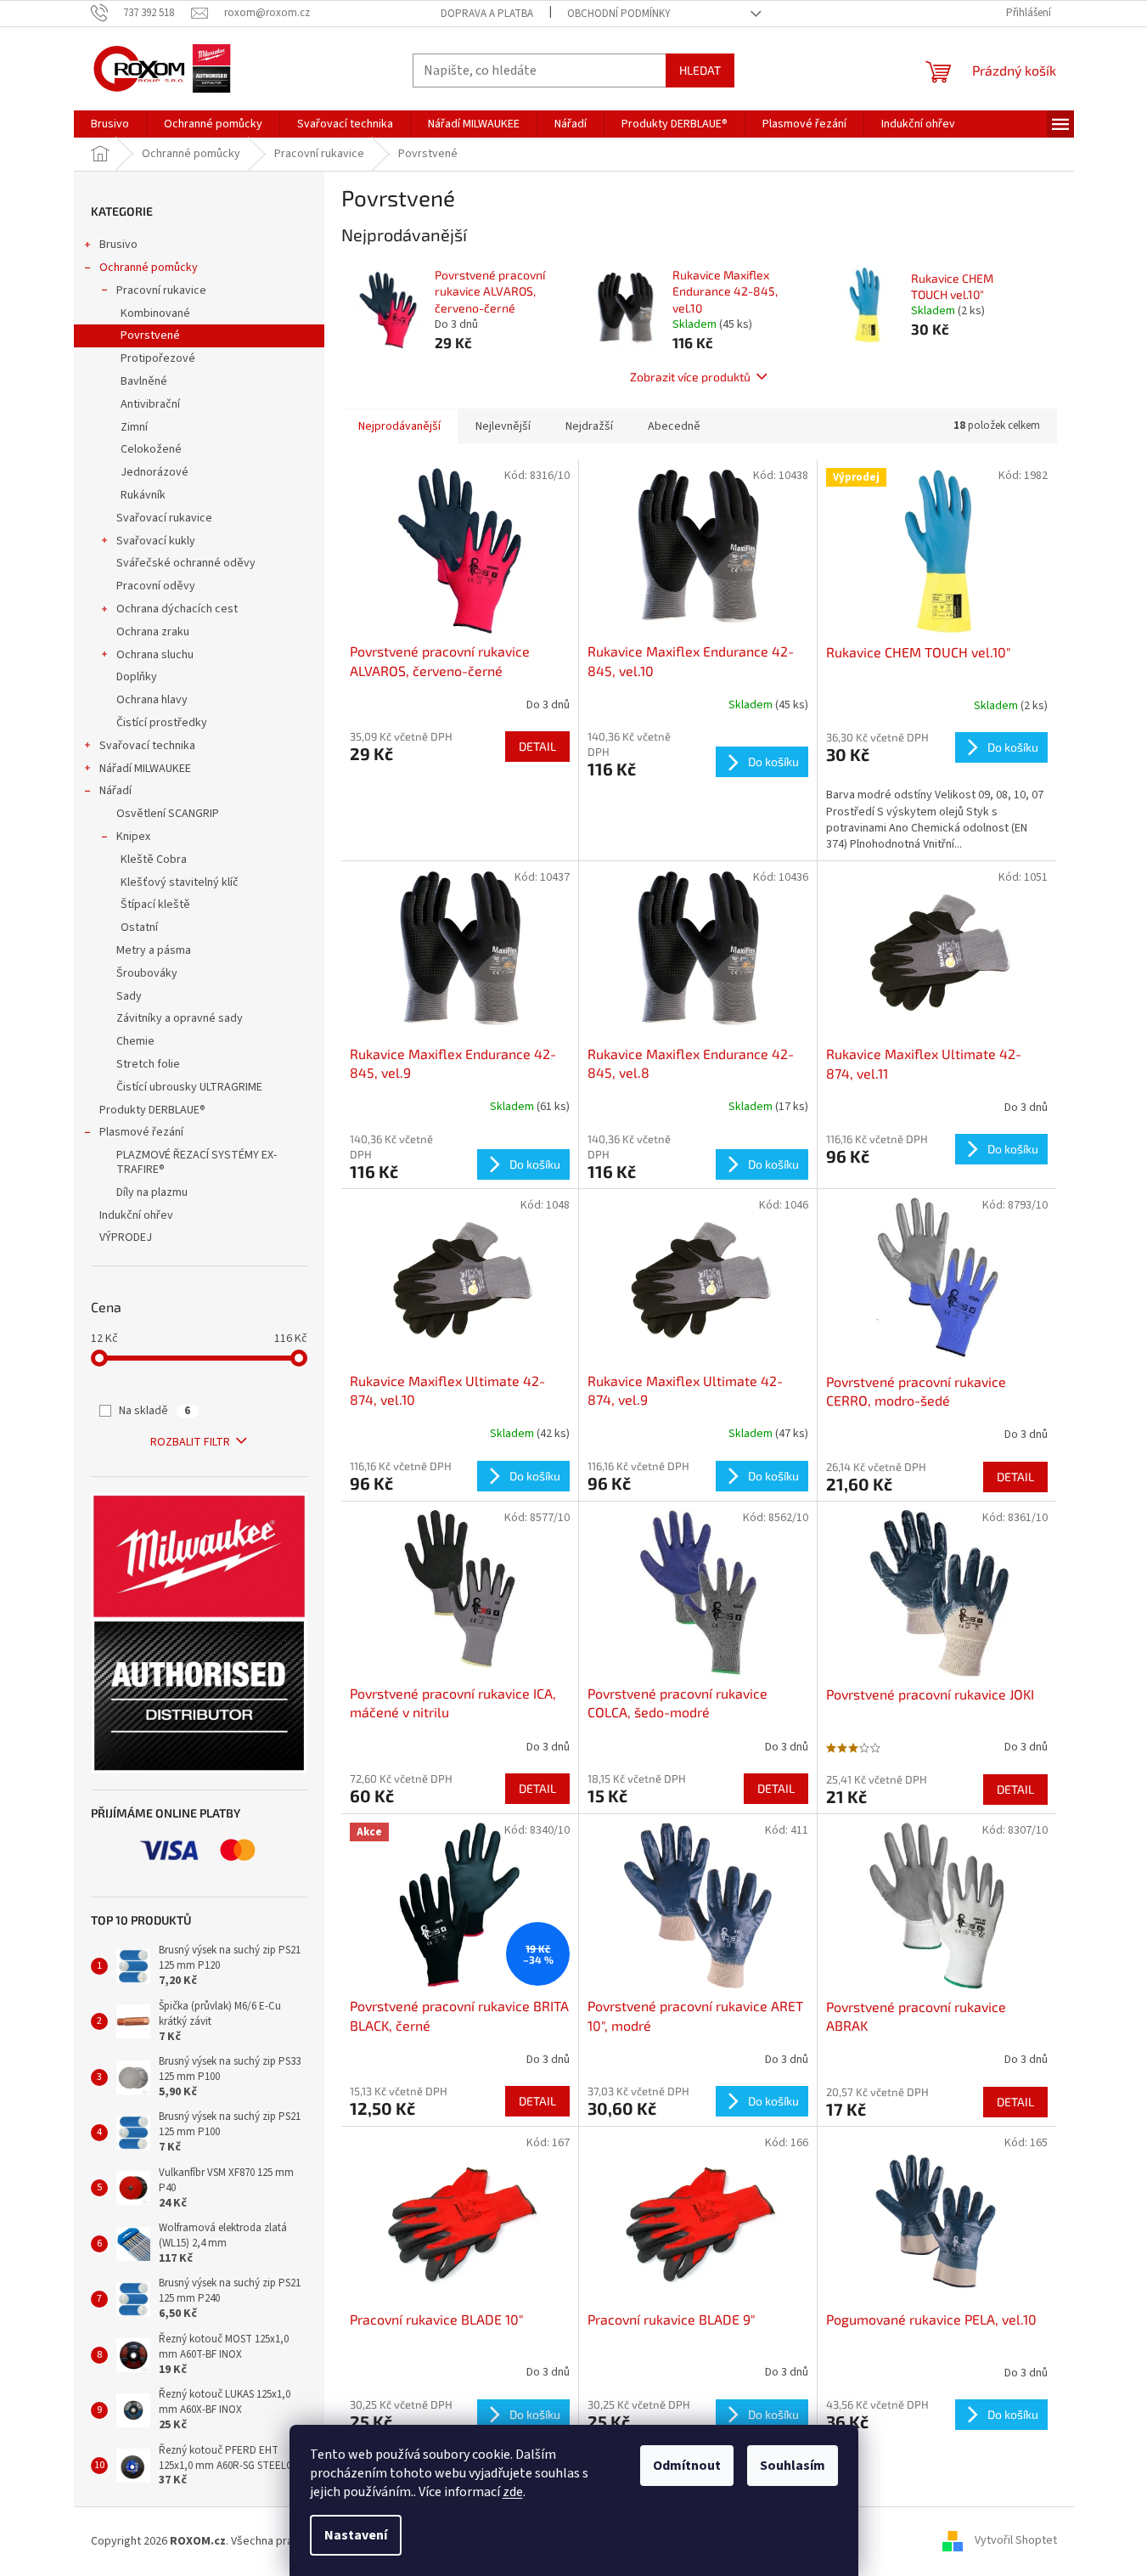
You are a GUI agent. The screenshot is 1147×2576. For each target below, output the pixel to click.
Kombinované (157, 313)
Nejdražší (589, 426)
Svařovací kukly (156, 541)
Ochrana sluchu (155, 655)
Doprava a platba (487, 14)
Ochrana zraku (153, 632)
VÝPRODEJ (126, 1237)
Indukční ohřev (136, 1215)
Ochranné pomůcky (149, 268)
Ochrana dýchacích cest (177, 609)
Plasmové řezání (141, 1132)
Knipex (133, 837)
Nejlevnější (503, 426)
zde (513, 2492)
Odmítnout (687, 2466)
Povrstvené (152, 335)
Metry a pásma (154, 950)
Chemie (135, 1041)
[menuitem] (110, 124)
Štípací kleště (155, 905)
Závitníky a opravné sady (180, 1018)
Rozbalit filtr (190, 1442)
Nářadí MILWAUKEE (145, 769)
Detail (537, 746)
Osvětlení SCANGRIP (168, 814)
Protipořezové (159, 358)
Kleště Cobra (154, 860)
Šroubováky (147, 973)
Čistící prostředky (162, 723)
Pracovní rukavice (161, 290)
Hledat (700, 70)
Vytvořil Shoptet (1016, 2541)
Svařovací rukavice (164, 518)
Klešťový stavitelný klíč (180, 882)
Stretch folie (148, 1064)
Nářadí (115, 791)
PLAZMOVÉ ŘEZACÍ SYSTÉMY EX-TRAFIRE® (197, 1162)
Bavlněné (145, 381)
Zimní (135, 427)
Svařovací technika (147, 746)
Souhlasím (793, 2466)
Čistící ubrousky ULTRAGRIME (189, 1087)
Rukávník (144, 495)
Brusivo (118, 245)
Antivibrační (152, 404)
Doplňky (137, 677)
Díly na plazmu (152, 1192)
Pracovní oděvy (156, 586)
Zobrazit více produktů (690, 377)
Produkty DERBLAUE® (152, 1110)
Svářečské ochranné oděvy (186, 563)
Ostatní (139, 927)
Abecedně (674, 426)
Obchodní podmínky (619, 14)
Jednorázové (156, 472)
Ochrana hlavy (152, 700)
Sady (129, 996)
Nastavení (356, 2535)
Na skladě (155, 1411)
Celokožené (152, 449)
